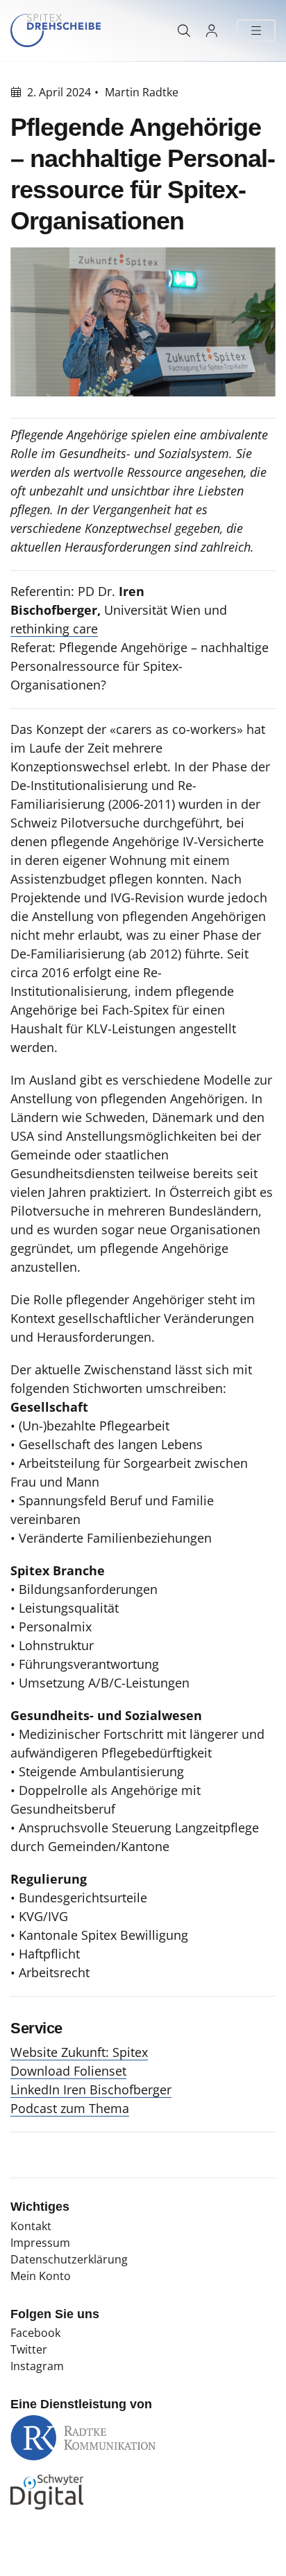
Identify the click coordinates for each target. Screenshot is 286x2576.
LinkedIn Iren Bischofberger (91, 2089)
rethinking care (54, 629)
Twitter (29, 2349)
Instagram (37, 2366)
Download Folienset (68, 2071)
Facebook (35, 2333)
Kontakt (31, 2226)
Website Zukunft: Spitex (79, 2052)
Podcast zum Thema (70, 2108)
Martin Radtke (142, 92)
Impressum (40, 2243)
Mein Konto (41, 2276)
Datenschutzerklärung (69, 2259)
